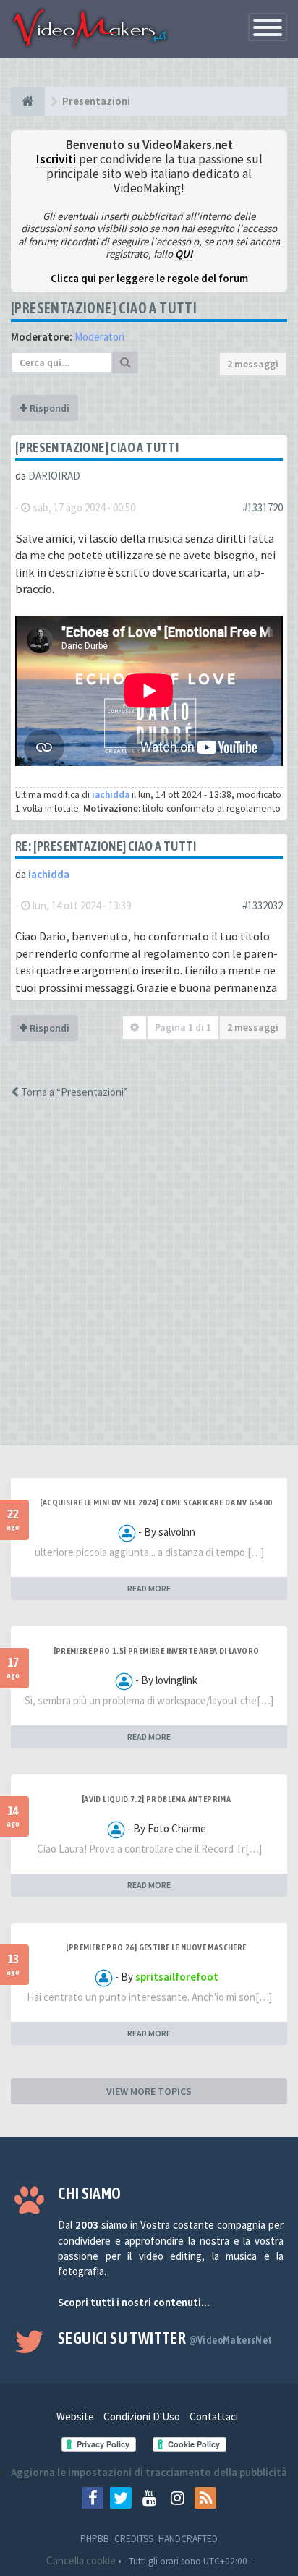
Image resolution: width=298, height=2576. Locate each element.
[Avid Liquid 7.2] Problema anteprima (156, 1799)
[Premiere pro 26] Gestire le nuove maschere (156, 1947)
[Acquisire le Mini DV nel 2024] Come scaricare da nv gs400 (156, 1502)
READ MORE (149, 1588)
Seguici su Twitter (165, 2338)
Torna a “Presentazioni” (73, 1092)
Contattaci (214, 2416)
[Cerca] (125, 362)
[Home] (28, 101)
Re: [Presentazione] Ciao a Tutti (106, 846)
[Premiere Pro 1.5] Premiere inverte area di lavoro (157, 1651)
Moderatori (99, 337)
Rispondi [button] (48, 408)
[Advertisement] (149, 1285)
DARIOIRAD (54, 476)
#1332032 (263, 905)
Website (75, 2416)
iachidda (111, 795)
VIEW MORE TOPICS (149, 2091)
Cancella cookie (81, 2560)
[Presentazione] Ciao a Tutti (104, 308)
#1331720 (263, 507)
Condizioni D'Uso (142, 2416)
